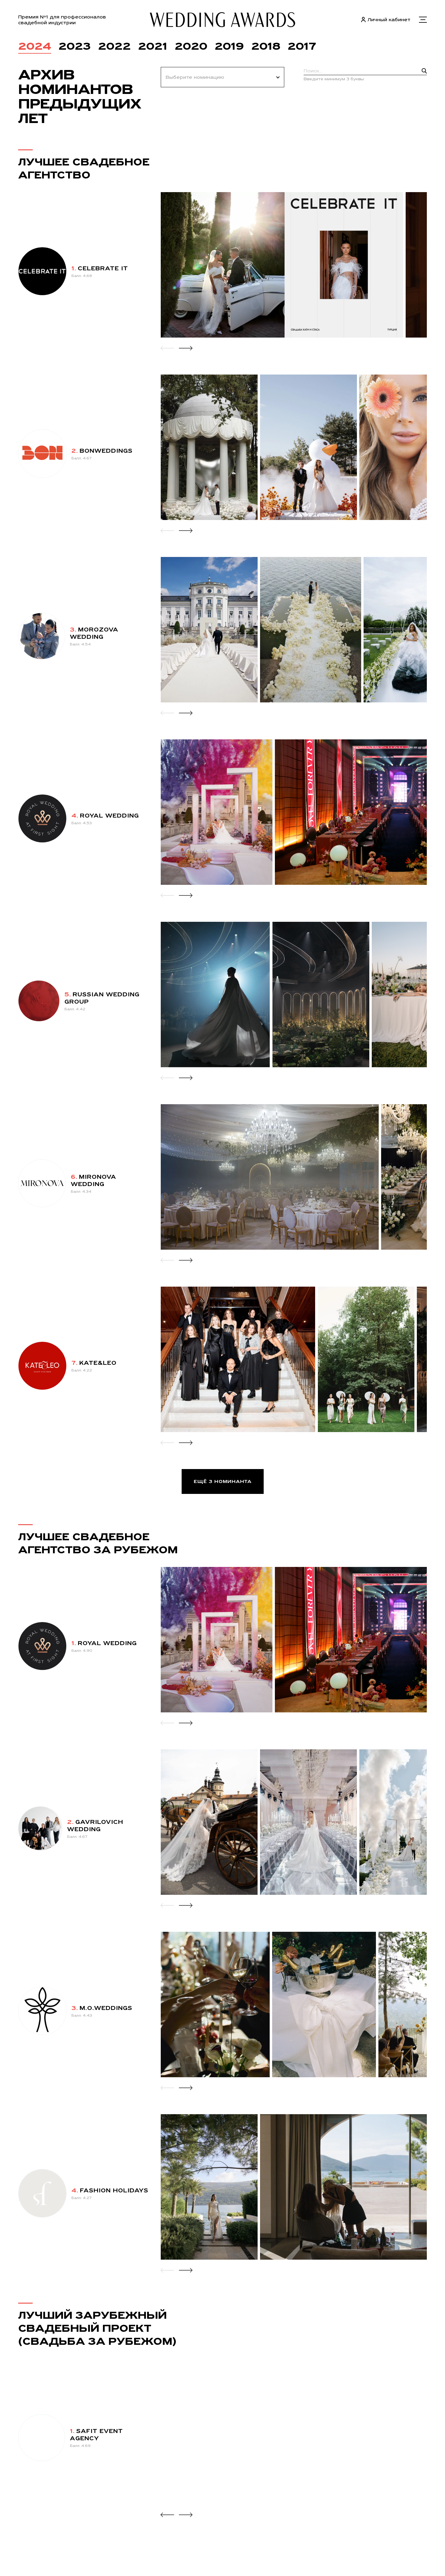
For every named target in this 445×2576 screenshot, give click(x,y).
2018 (266, 46)
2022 (114, 46)
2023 (75, 46)
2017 (302, 46)
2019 (229, 46)
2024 (35, 46)
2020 (191, 46)
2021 (153, 46)
